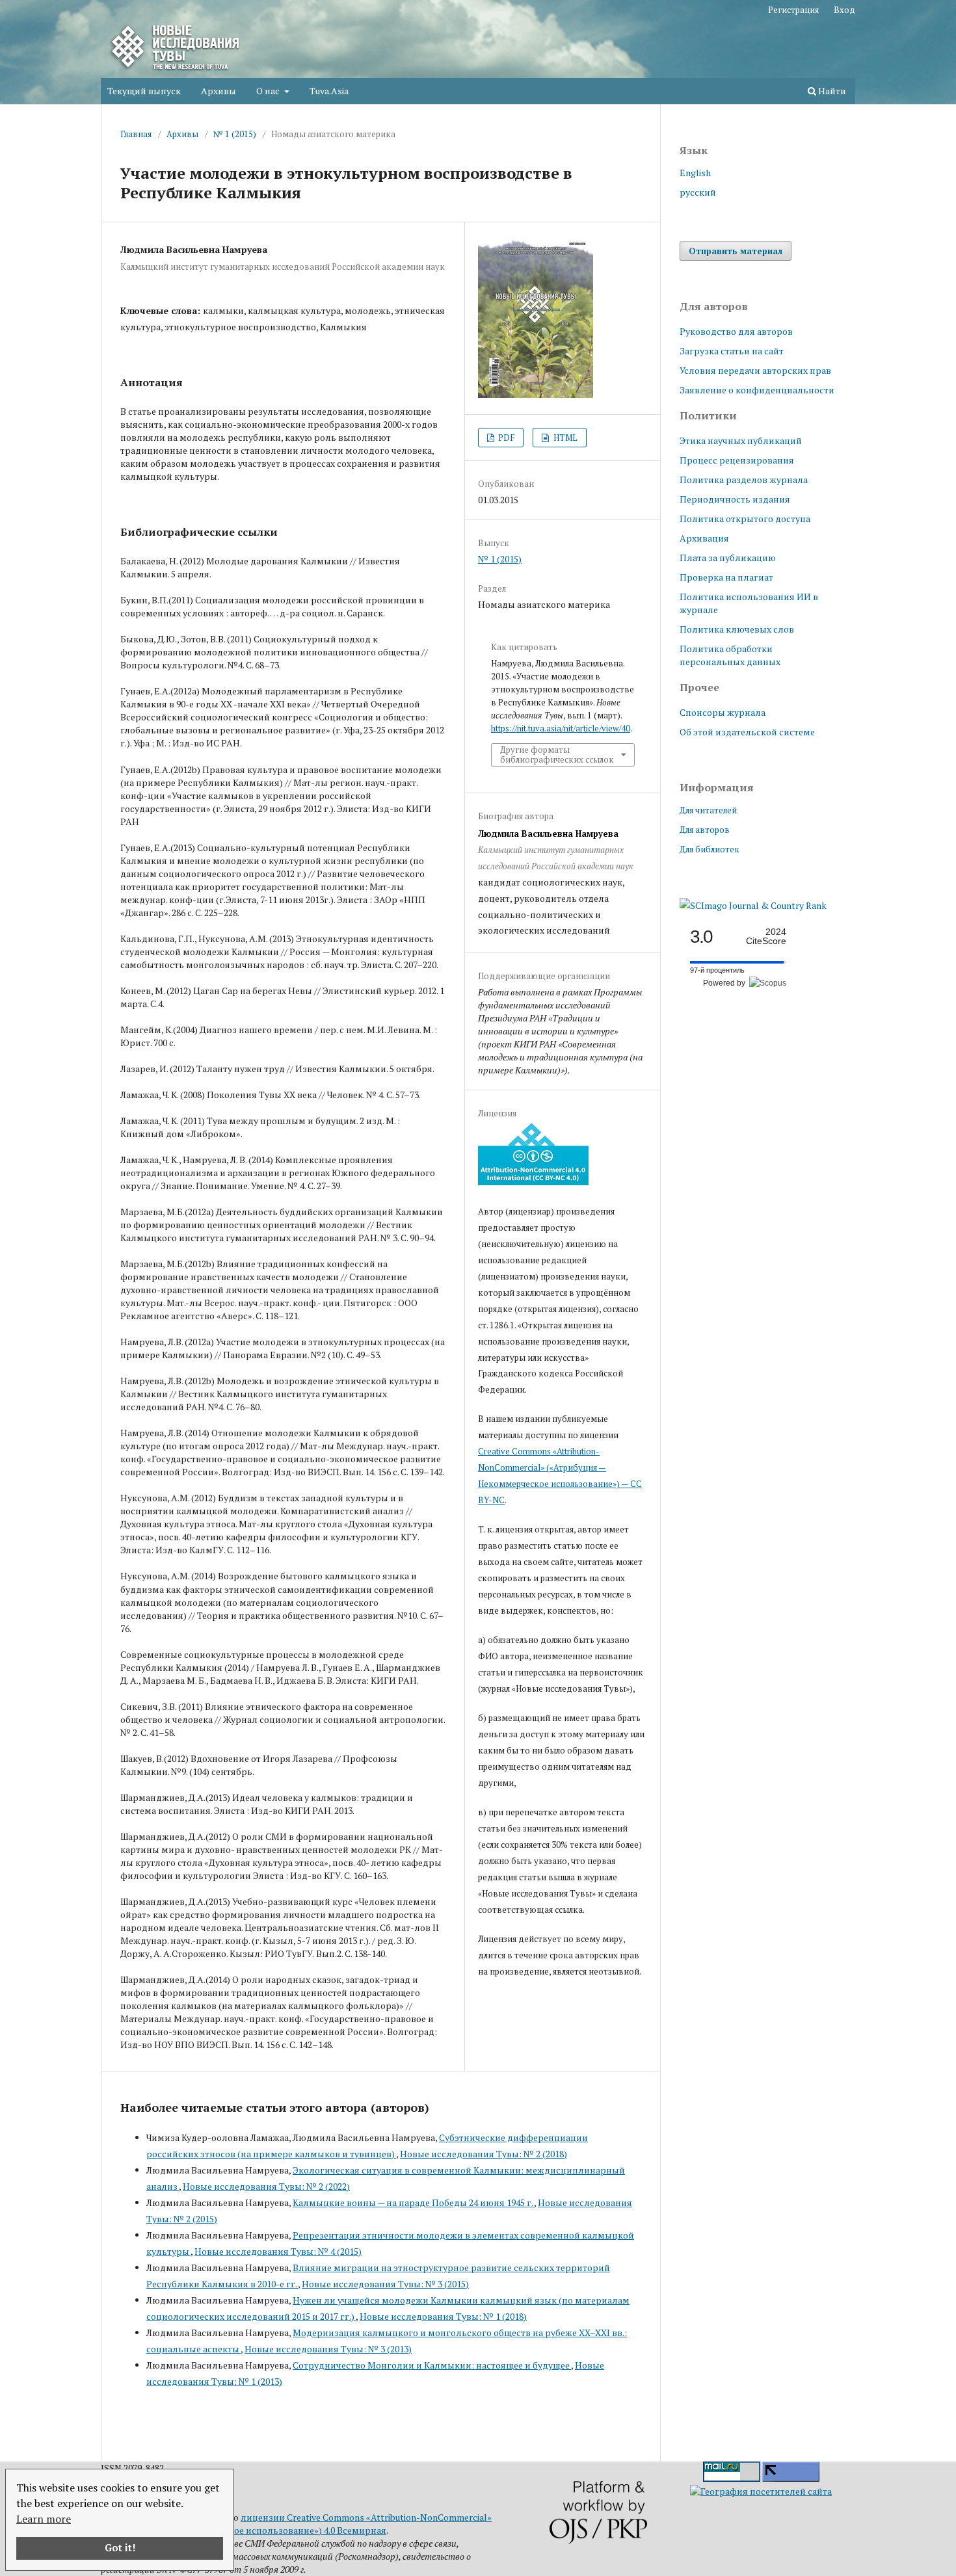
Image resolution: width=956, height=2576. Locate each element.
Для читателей (708, 810)
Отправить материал (736, 251)
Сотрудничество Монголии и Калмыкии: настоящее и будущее (432, 2365)
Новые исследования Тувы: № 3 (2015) (385, 2284)
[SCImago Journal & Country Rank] (753, 905)
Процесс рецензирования (737, 460)
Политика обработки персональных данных (730, 655)
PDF (505, 438)
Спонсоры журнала (723, 712)
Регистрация (793, 10)
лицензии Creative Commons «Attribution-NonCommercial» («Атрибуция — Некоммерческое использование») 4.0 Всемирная (296, 2524)
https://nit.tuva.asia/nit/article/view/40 (561, 728)
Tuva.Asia (329, 91)
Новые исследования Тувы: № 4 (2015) (278, 2251)
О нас (269, 91)
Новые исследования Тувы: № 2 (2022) (266, 2186)
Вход (844, 10)
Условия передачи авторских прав (755, 370)
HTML (564, 438)
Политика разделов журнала (744, 480)
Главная (136, 134)
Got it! (120, 2548)
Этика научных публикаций (741, 440)
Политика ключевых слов (737, 629)
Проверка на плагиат (726, 577)
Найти (831, 91)
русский (698, 192)
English (695, 173)
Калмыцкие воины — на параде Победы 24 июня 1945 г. (413, 2202)
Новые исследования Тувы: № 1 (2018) (443, 2316)
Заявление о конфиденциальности (757, 390)
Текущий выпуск (144, 91)
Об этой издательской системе (747, 732)
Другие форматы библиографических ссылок (557, 754)
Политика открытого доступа (745, 519)
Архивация (704, 538)
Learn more (44, 2519)
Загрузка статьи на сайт (732, 351)
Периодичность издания (735, 499)
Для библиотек (710, 849)
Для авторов (705, 830)
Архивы (219, 91)
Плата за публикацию (728, 558)
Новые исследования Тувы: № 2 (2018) (484, 2154)
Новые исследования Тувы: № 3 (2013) (328, 2349)
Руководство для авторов (736, 331)
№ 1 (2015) (235, 134)
